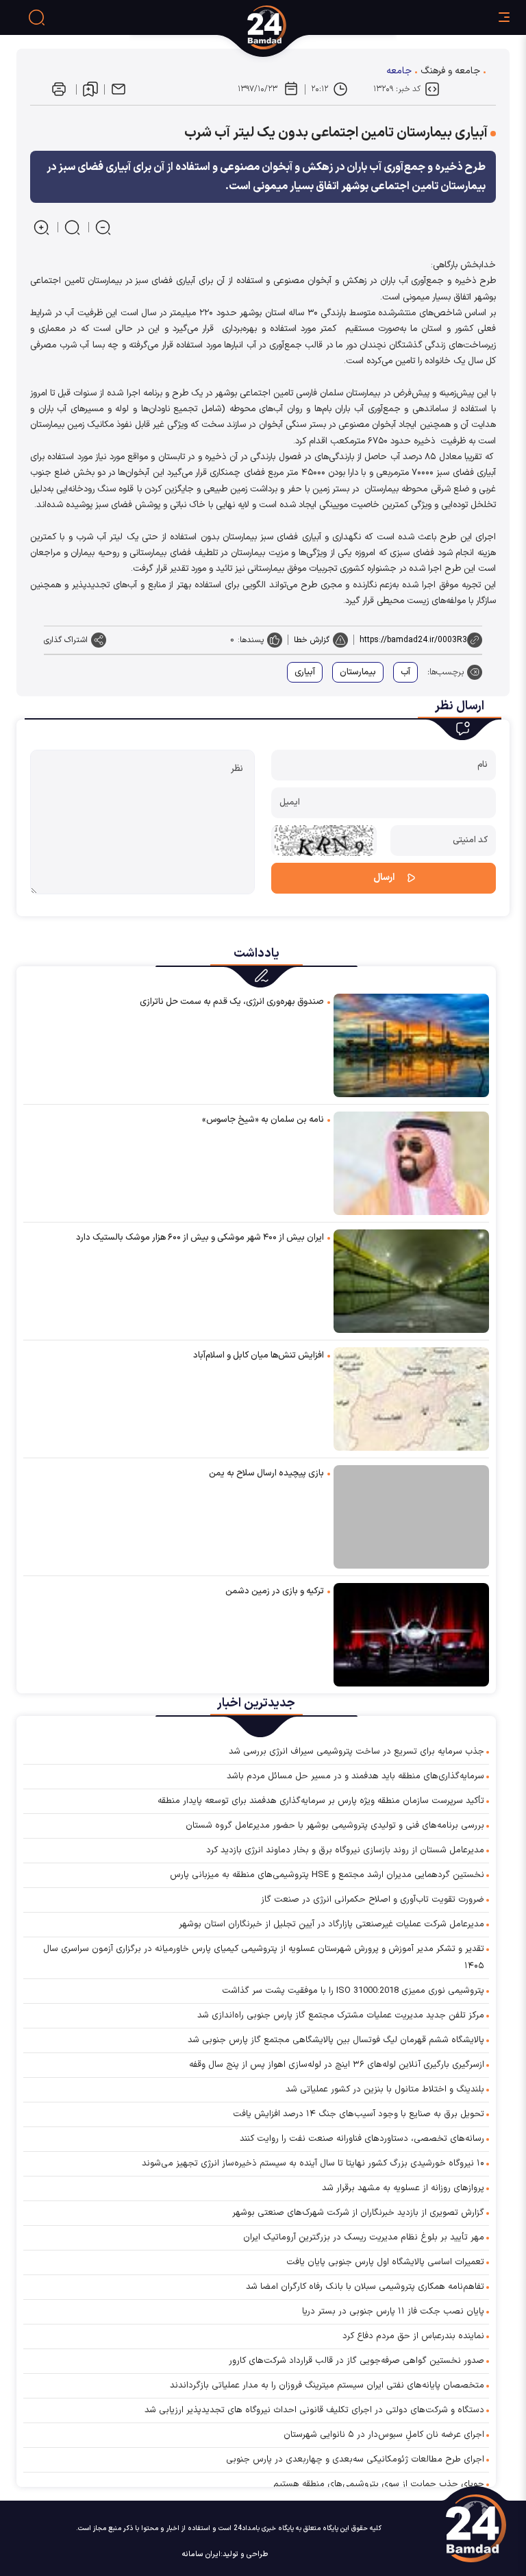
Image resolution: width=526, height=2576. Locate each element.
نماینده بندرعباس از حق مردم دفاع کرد (413, 2336)
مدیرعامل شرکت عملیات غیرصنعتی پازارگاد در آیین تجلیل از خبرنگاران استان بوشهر (331, 1924)
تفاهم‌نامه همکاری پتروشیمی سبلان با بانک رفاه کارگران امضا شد (365, 2287)
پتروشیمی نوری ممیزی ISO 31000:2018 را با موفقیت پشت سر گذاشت (353, 1991)
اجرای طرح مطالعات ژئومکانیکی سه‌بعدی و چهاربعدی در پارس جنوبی (355, 2460)
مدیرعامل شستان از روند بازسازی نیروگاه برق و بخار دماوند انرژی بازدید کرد (345, 1850)
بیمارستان (358, 672)
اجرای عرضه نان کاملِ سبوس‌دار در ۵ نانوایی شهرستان (384, 2435)
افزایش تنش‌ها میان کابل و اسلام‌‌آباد (259, 1356)
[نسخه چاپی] (59, 89)
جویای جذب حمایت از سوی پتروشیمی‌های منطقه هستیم (379, 2484)
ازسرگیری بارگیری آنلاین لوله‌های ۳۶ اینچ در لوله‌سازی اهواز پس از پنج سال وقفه (337, 2065)
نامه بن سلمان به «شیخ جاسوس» (263, 1120)
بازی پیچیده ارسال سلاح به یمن (266, 1473)
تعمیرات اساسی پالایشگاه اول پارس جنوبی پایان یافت (385, 2262)
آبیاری (305, 672)
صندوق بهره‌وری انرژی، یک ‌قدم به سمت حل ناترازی (232, 1002)
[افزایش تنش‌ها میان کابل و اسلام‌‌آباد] (411, 1398)
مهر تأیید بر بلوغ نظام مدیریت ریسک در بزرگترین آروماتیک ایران (364, 2237)
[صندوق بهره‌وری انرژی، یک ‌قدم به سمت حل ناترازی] (411, 1045)
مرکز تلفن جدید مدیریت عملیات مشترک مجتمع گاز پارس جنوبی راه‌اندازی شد (341, 2015)
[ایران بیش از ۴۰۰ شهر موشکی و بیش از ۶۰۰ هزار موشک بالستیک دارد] (411, 1280)
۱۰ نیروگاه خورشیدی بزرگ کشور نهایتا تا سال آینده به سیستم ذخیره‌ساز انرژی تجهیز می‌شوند (313, 2163)
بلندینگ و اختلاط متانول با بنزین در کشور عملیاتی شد (385, 2089)
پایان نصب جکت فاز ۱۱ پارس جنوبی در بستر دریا (393, 2311)
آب (405, 672)
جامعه (399, 71)
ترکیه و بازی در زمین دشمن (275, 1591)
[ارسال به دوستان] (118, 89)
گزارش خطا (312, 640)
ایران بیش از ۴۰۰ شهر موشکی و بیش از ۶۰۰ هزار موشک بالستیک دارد (200, 1238)
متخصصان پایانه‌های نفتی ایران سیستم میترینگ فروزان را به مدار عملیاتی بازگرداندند (327, 2385)
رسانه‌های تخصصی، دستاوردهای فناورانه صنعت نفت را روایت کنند (362, 2139)
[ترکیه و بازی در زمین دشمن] (411, 1634)
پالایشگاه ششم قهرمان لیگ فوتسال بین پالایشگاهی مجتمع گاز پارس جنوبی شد (336, 2040)
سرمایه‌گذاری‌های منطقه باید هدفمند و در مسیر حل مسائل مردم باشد (355, 1776)
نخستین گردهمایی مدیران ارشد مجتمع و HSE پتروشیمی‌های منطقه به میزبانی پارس (327, 1875)
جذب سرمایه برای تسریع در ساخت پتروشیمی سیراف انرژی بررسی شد (356, 1752)
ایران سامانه (201, 2554)
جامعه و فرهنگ (450, 71)
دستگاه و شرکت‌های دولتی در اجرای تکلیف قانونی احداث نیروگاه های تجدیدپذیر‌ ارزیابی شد (314, 2410)
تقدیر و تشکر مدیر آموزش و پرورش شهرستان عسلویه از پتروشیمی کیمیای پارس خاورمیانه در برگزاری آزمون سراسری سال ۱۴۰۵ (264, 1958)
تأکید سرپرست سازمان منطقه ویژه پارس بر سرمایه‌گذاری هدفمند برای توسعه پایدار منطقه (321, 1801)
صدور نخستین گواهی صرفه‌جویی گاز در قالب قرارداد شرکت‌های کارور (356, 2361)
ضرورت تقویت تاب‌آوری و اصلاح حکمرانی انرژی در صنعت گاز (373, 1900)
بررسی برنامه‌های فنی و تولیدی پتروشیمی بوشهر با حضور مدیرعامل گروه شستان (335, 1826)
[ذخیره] (90, 89)
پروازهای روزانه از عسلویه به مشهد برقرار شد (403, 2188)
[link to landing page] (318, 27)
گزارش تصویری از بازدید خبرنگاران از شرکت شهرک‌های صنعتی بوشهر (358, 2213)
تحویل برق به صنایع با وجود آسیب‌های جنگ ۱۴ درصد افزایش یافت (359, 2114)
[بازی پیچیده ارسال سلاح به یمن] (411, 1517)
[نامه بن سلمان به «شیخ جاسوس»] (411, 1163)
